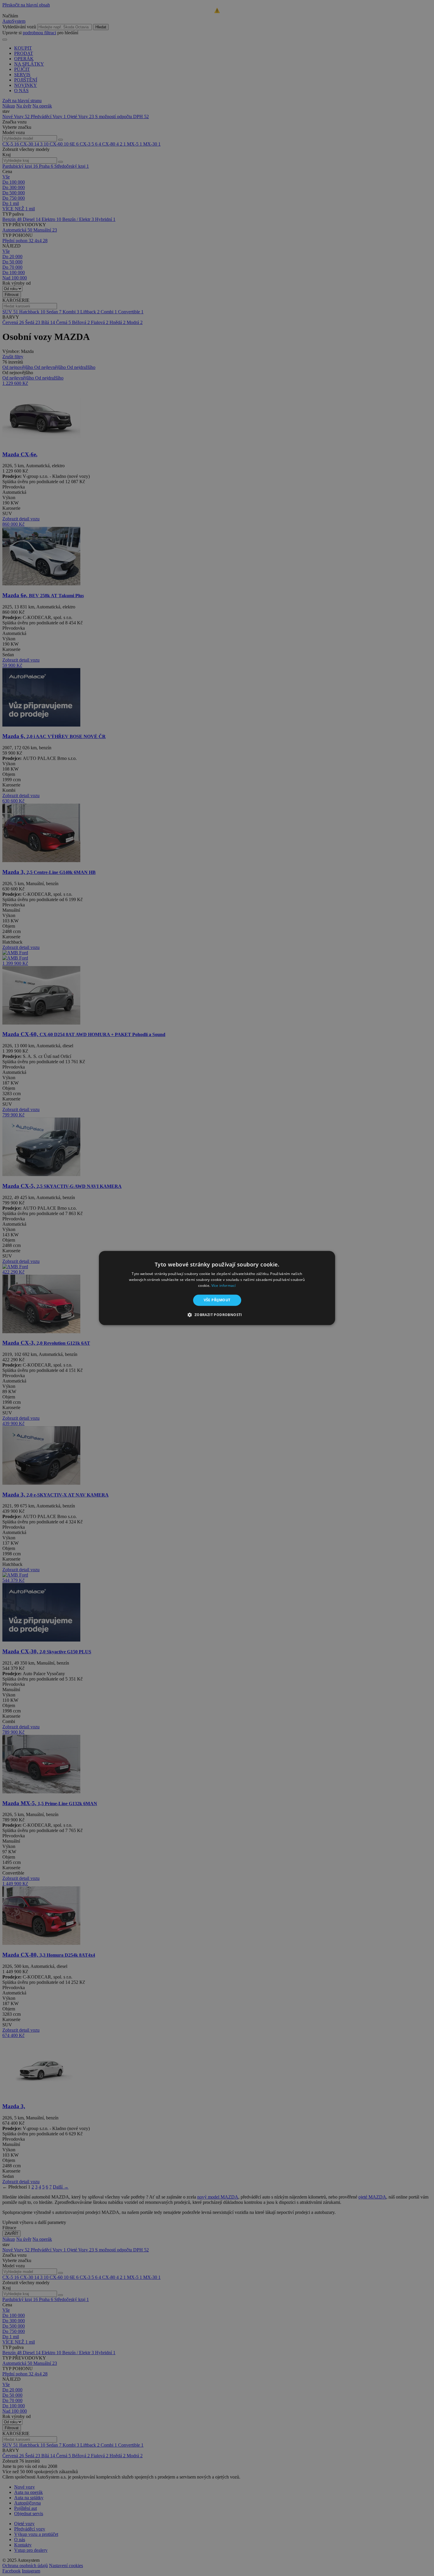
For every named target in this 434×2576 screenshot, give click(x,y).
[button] (217, 1315)
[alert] (217, 1288)
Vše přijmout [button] (217, 1300)
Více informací (224, 1285)
